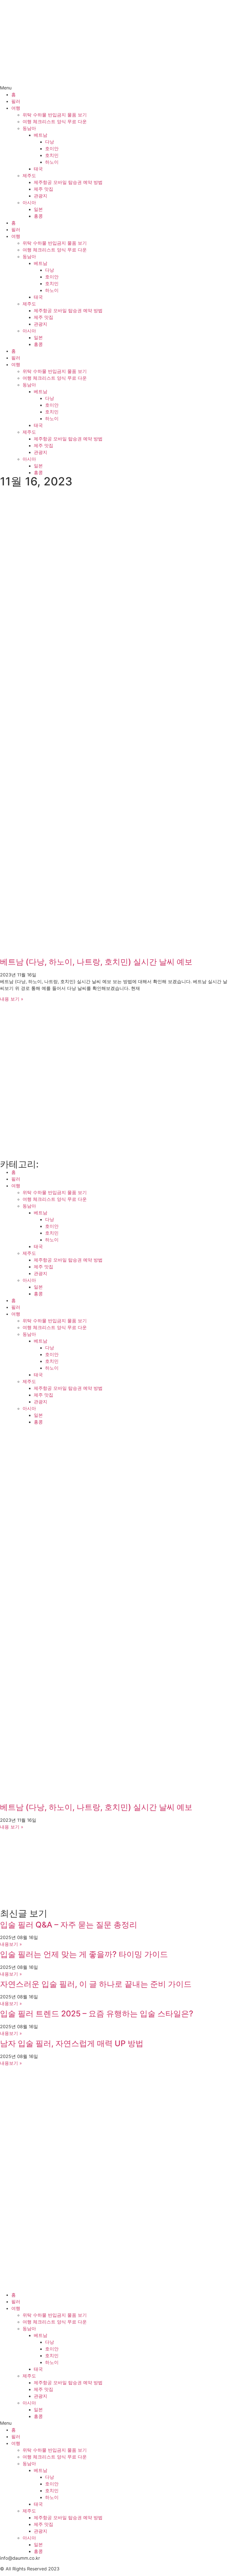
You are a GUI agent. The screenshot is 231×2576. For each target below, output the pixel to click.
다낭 (50, 142)
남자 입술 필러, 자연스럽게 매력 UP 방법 (72, 2043)
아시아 (29, 202)
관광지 (41, 196)
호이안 (52, 148)
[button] (115, 88)
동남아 (29, 128)
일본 (38, 209)
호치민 (52, 155)
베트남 (41, 135)
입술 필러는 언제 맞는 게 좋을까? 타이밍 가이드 (84, 1954)
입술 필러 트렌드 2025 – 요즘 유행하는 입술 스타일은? (97, 2014)
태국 (38, 169)
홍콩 (38, 216)
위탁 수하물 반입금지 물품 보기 (55, 115)
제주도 (29, 175)
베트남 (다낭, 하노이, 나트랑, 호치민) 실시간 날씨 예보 (96, 962)
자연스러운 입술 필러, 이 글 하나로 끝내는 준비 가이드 (96, 1984)
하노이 (52, 162)
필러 (16, 101)
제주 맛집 (44, 189)
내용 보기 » (12, 999)
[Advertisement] (115, 538)
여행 (16, 108)
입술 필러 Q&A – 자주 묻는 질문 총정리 (69, 1925)
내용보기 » (11, 1944)
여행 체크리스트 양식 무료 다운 (55, 121)
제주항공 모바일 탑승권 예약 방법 (68, 182)
